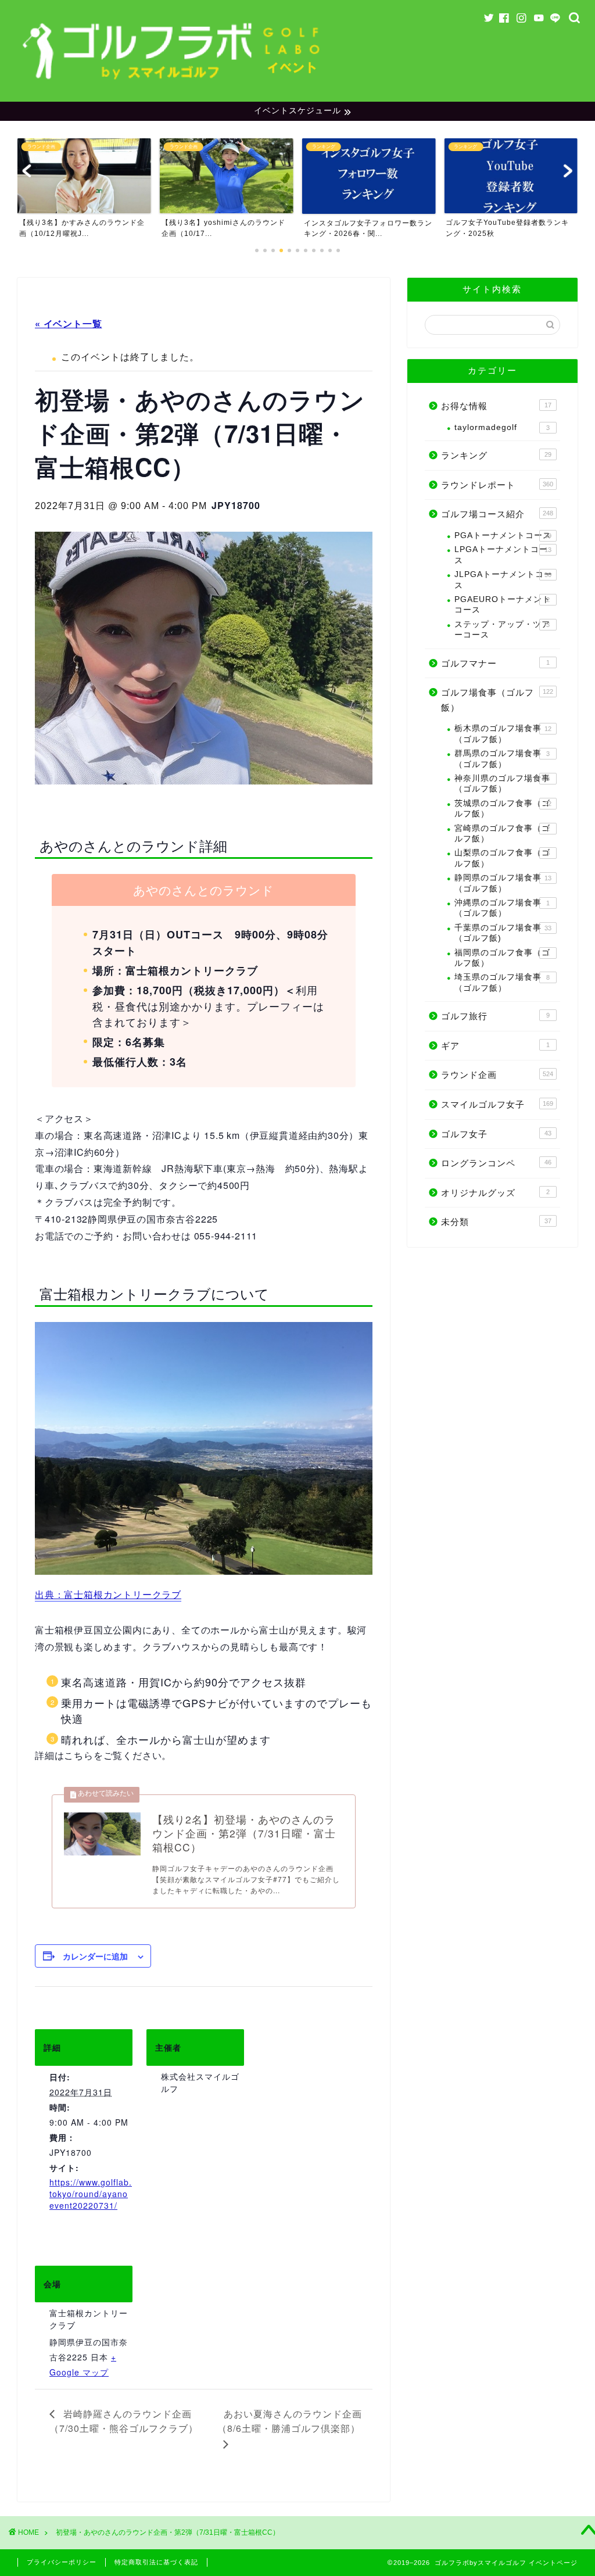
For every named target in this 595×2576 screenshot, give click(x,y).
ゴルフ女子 (496, 1134)
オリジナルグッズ (495, 1193)
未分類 (496, 1222)
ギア (495, 1046)
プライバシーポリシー (62, 2562)
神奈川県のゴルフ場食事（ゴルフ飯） (502, 784)
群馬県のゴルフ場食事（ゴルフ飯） (502, 759)
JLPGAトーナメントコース (503, 580)
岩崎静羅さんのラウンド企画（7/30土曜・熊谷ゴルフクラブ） (124, 2421)
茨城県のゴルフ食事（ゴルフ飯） (503, 809)
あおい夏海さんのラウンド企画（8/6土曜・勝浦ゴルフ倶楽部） (290, 2421)
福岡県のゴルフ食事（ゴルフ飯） (502, 958)
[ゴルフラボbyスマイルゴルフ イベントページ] (173, 85)
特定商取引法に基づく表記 (156, 2562)
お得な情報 (496, 406)
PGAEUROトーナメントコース (503, 605)
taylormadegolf (502, 427)
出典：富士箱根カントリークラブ (108, 1594)
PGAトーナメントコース (503, 535)
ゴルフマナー (495, 663)
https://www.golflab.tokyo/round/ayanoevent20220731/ (91, 2194)
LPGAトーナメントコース (503, 555)
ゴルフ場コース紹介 (497, 514)
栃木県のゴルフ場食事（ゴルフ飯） (503, 734)
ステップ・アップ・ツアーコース (502, 630)
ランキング (496, 455)
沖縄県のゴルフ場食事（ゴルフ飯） (502, 908)
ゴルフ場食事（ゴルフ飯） (497, 700)
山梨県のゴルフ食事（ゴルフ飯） (502, 858)
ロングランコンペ (496, 1163)
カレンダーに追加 (95, 1956)
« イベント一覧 (68, 323)
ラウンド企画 (497, 1075)
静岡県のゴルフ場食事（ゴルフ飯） (503, 883)
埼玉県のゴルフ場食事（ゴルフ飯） (502, 982)
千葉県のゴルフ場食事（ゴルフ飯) (503, 933)
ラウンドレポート (497, 485)
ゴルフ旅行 (495, 1016)
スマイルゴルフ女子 (497, 1104)
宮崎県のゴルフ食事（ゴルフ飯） (502, 834)
